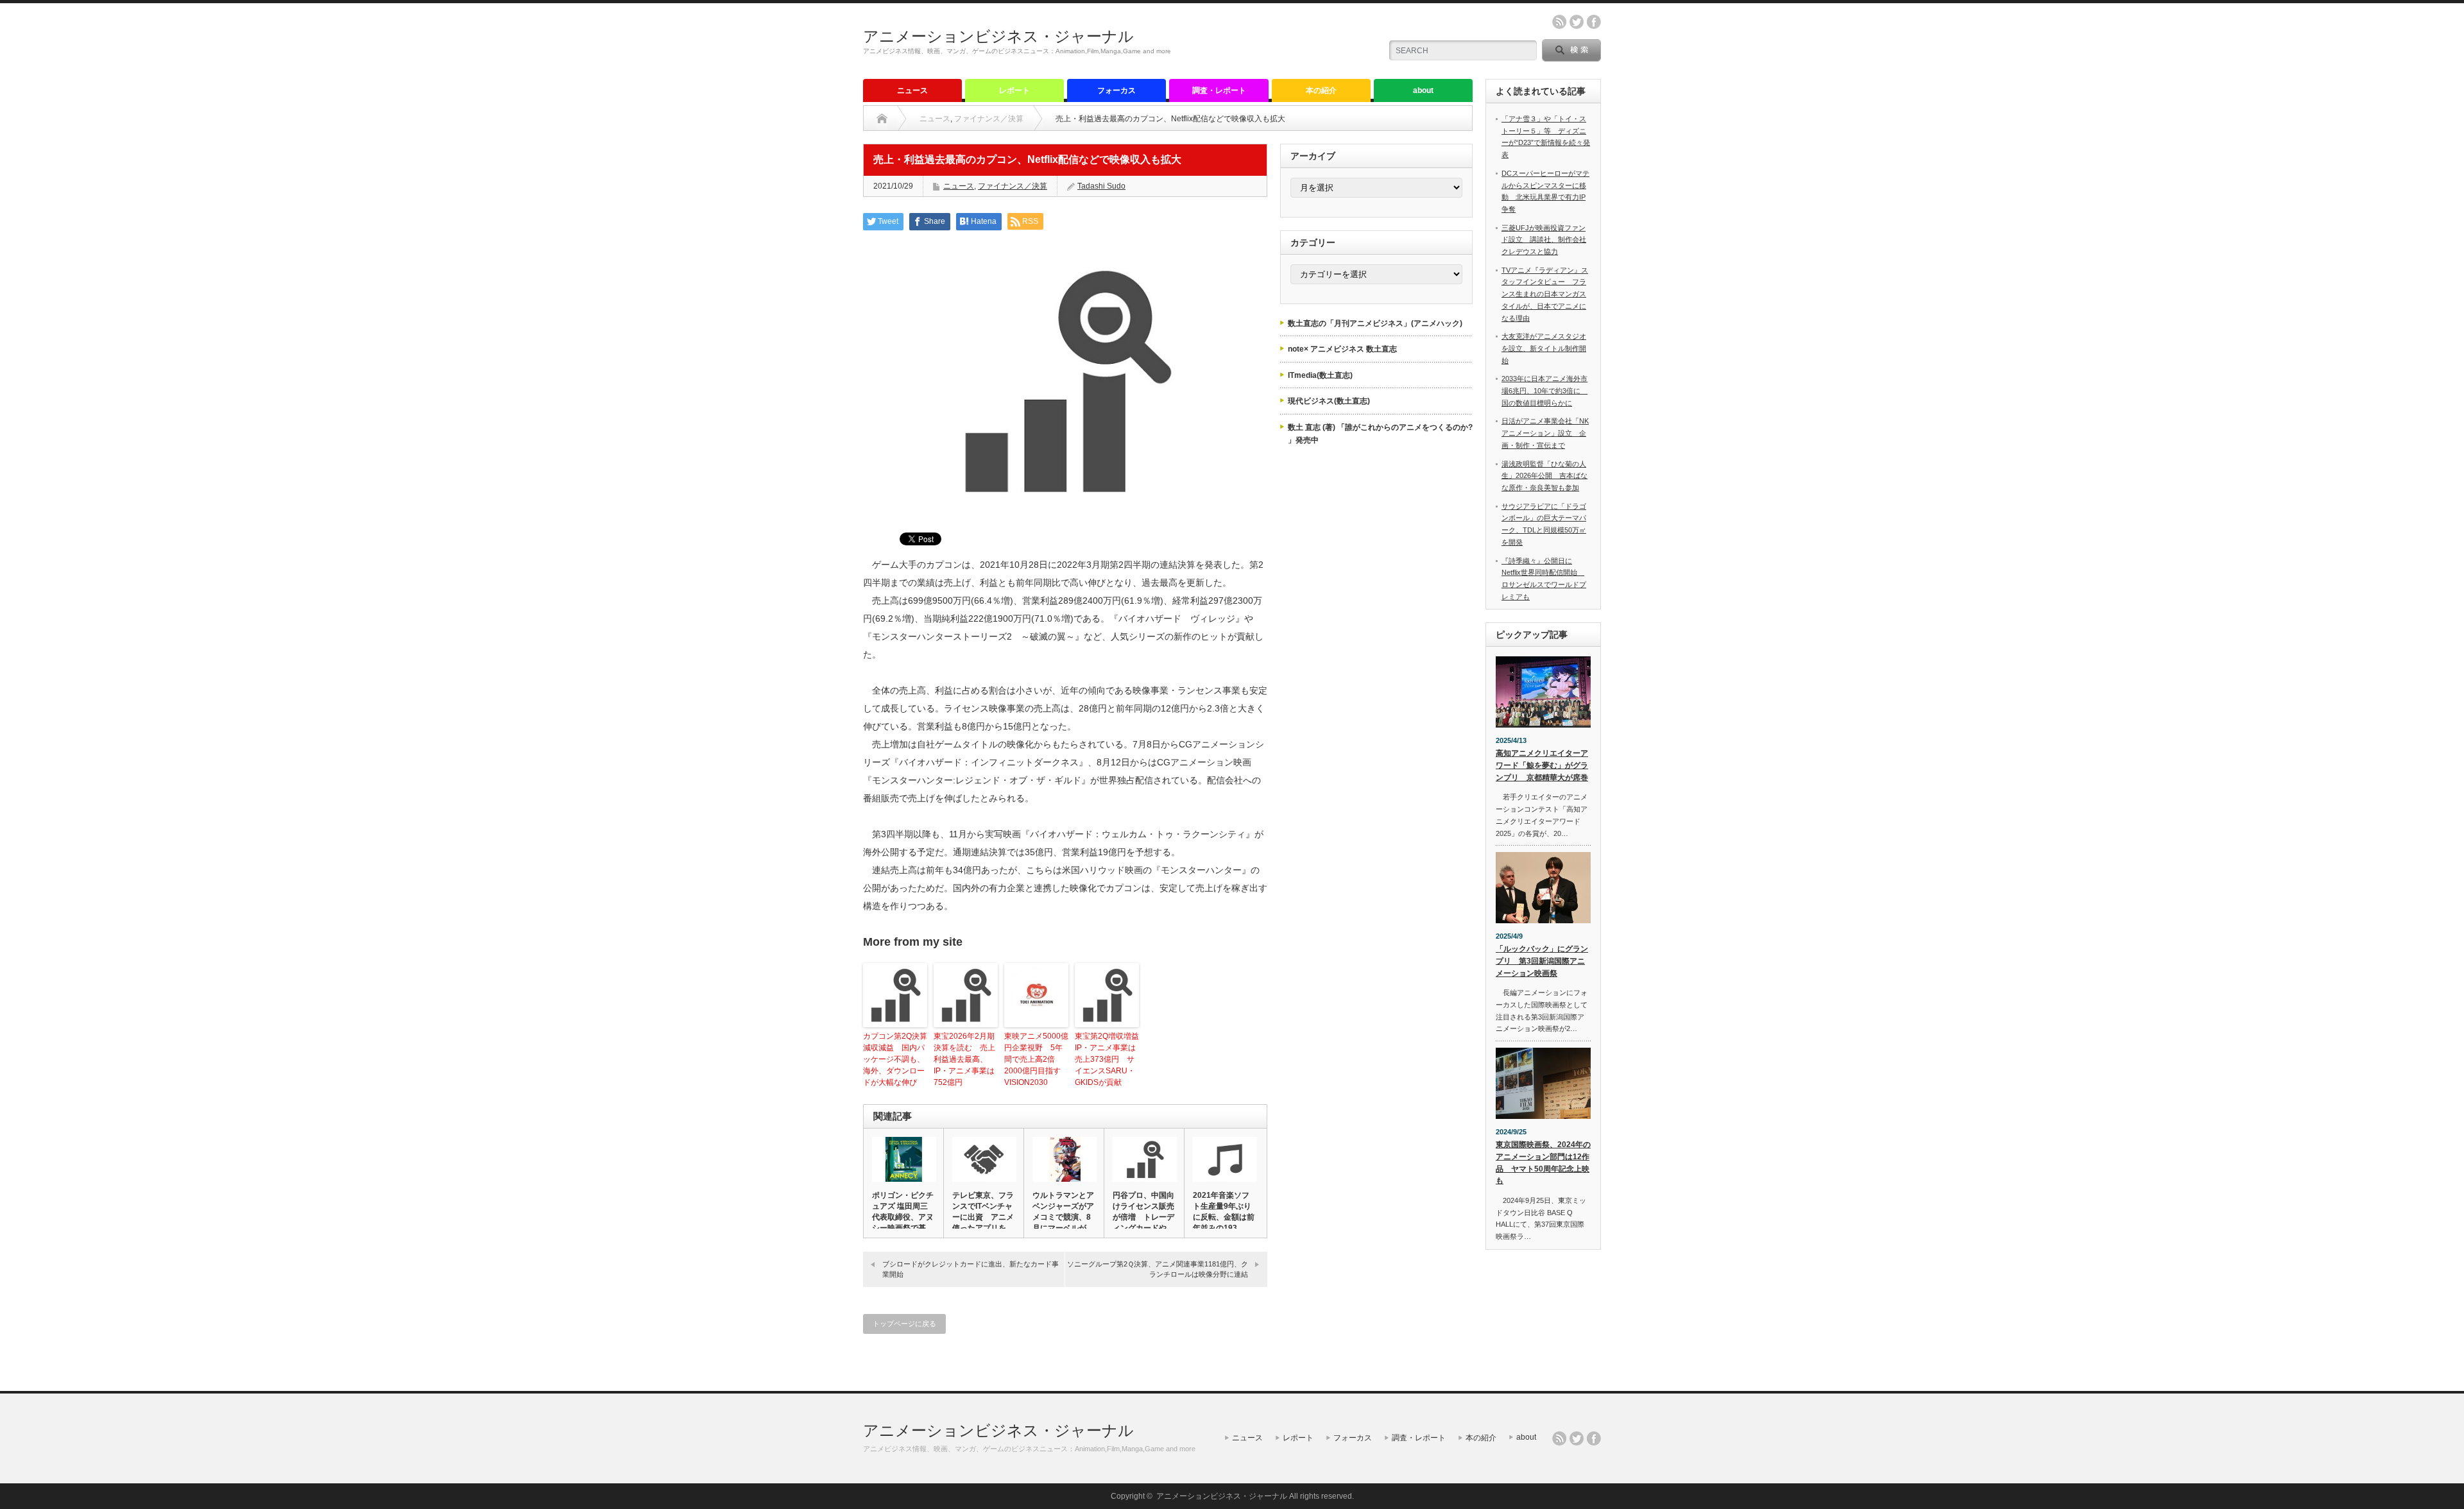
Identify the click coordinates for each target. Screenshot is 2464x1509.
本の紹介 (1321, 90)
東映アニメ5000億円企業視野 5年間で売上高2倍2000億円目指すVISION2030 (1036, 1059)
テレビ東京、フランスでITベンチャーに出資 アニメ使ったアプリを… (983, 1212)
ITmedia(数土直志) (1320, 375)
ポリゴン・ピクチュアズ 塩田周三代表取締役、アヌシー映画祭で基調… (903, 1217)
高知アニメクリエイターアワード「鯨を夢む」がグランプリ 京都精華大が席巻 (1542, 765)
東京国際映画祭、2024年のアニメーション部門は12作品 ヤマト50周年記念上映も (1543, 1163)
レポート (1014, 90)
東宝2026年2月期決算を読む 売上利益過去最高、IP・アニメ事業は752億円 (964, 1059)
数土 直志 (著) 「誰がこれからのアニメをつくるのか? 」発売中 (1380, 434)
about (1423, 90)
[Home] (882, 119)
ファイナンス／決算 (989, 119)
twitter (1577, 22)
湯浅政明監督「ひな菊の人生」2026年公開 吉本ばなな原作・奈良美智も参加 (1544, 476)
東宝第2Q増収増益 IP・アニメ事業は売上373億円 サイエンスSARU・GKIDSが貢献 (1107, 1059)
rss (1559, 22)
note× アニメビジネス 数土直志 (1342, 349)
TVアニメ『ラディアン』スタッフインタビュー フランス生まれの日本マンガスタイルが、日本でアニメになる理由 (1545, 294)
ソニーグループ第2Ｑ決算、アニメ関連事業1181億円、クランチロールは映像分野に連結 (1158, 1269)
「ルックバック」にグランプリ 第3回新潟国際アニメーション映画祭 (1542, 961)
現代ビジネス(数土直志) (1329, 401)
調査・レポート (1219, 90)
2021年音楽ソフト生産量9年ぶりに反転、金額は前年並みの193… (1224, 1212)
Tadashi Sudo (1101, 186)
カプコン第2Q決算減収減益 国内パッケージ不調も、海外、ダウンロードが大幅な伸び (895, 1059)
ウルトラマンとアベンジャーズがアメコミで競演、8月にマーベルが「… (1063, 1217)
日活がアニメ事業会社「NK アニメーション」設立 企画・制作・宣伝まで (1545, 433)
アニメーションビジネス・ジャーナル (998, 36)
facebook (1594, 22)
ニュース (912, 90)
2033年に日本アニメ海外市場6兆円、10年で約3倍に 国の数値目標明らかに (1544, 390)
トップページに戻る (904, 1324)
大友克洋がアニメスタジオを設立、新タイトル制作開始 (1544, 348)
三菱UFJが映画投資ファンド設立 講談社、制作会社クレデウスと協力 (1544, 240)
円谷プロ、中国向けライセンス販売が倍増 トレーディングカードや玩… (1143, 1217)
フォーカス (1116, 90)
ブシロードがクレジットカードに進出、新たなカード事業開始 (971, 1269)
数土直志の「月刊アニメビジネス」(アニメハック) (1375, 323)
